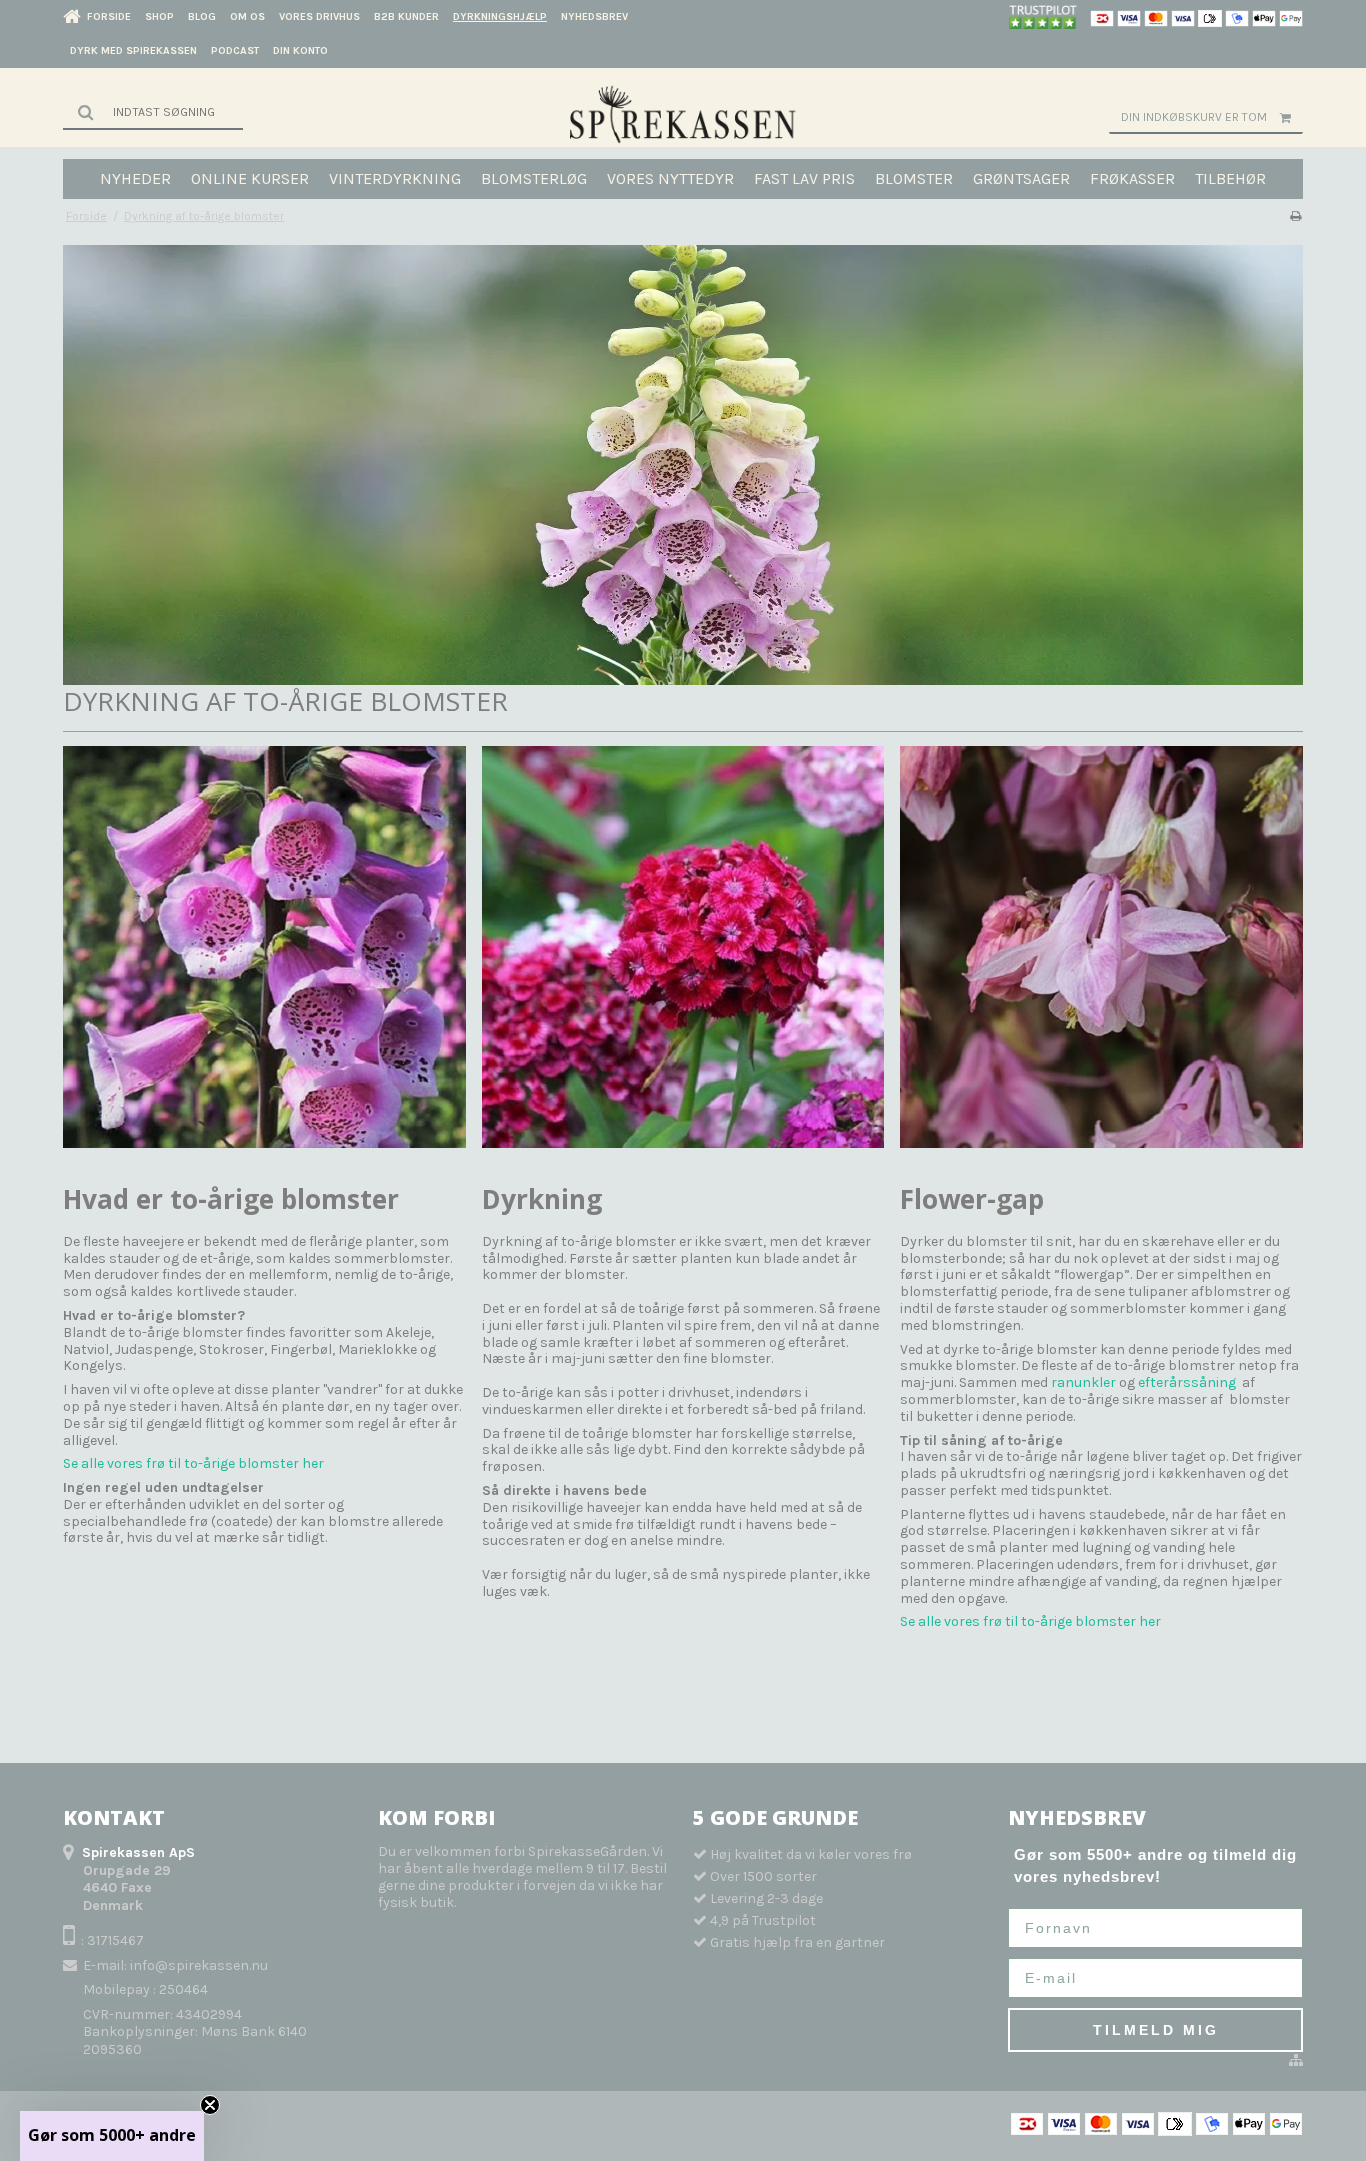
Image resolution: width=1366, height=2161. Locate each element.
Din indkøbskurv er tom (1194, 117)
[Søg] (153, 112)
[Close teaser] (210, 2105)
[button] (112, 2136)
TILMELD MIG (1156, 2030)
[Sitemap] (1296, 2061)
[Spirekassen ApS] (683, 114)
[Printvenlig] (1295, 216)
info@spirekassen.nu (199, 1965)
